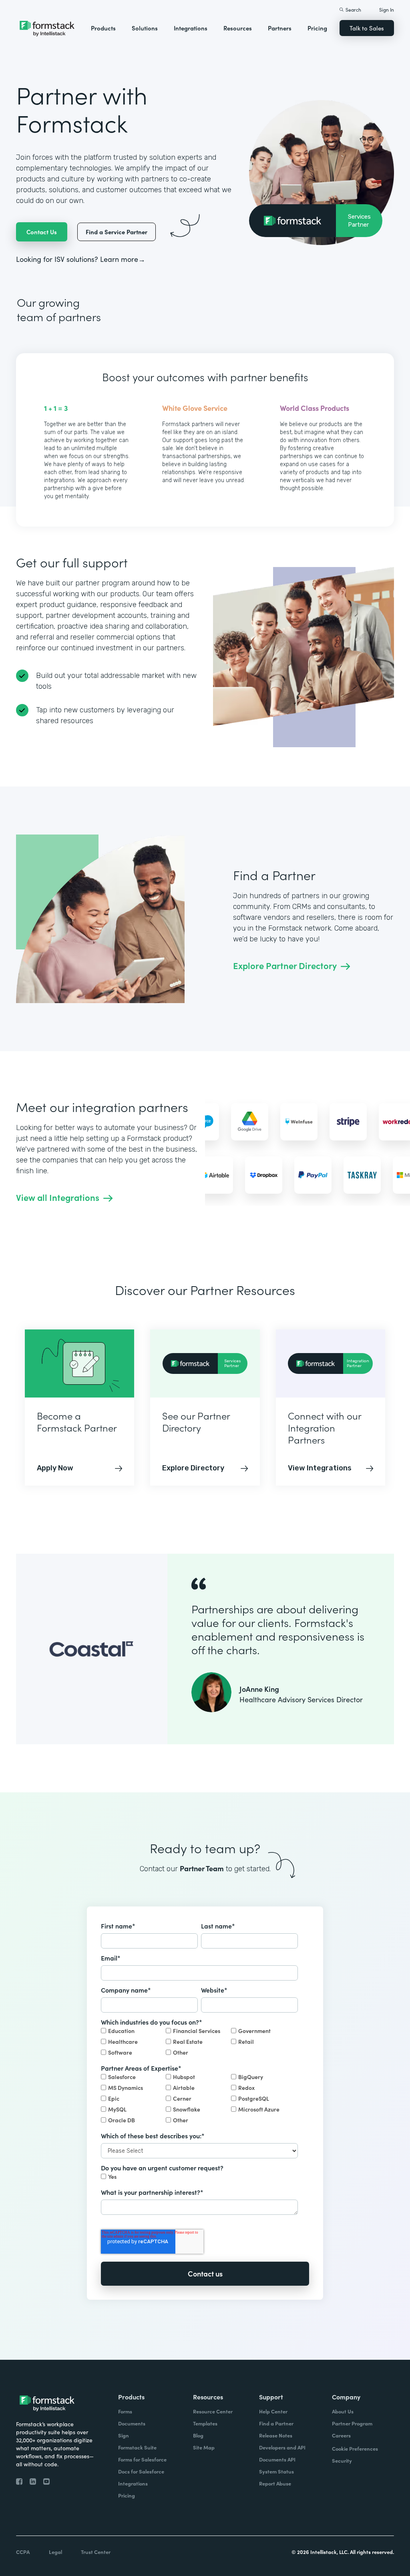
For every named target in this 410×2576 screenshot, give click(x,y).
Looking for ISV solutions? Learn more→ (81, 259)
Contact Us (42, 232)
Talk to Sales (367, 28)
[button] (103, 28)
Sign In (387, 9)
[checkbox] (199, 2042)
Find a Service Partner (117, 232)
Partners (280, 28)
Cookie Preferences (355, 2448)
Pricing (317, 28)
